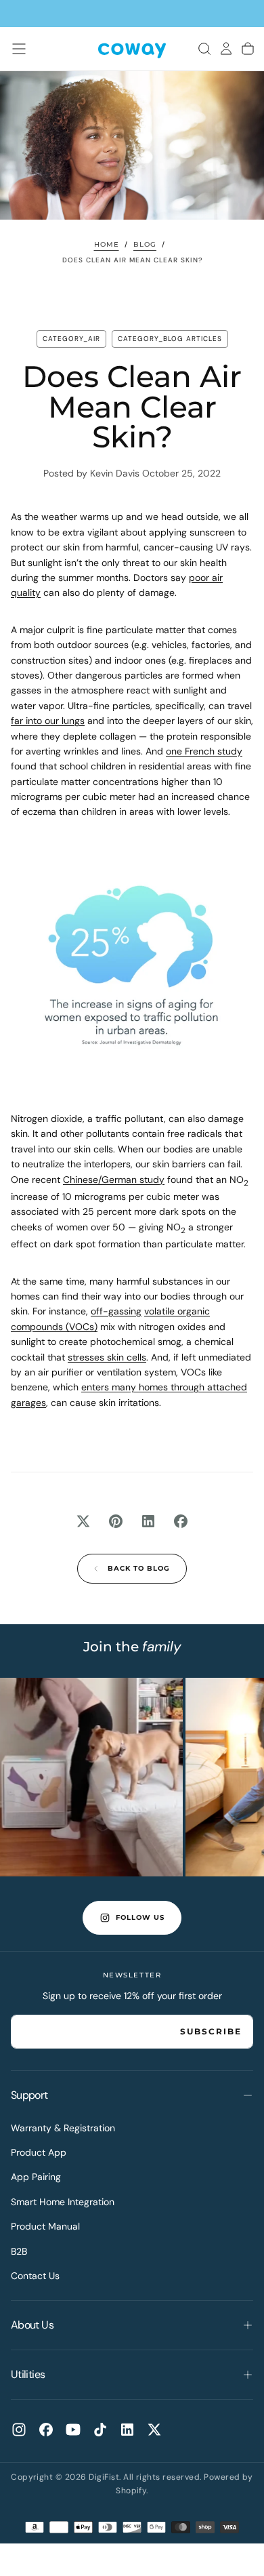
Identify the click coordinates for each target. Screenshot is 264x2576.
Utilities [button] (28, 2374)
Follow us (140, 1917)
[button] (19, 49)
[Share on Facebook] (181, 1521)
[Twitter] (154, 2430)
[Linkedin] (127, 2430)
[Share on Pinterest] (116, 1521)
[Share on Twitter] (83, 1521)
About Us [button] (32, 2325)
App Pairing (36, 2177)
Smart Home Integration (63, 2202)
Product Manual (45, 2226)
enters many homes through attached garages (129, 1394)
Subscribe (211, 2031)
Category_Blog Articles (170, 339)
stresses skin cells (107, 1357)
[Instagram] (19, 2430)
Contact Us (35, 2276)
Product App (39, 2152)
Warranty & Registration (63, 2128)
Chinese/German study (114, 1180)
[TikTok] (100, 2430)
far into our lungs (48, 721)
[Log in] (226, 49)
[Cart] (248, 49)
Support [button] (29, 2095)
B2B (19, 2251)
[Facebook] (46, 2430)
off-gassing (116, 1311)
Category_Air (71, 339)
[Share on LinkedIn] (148, 1521)
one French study (204, 751)
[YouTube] (73, 2430)
